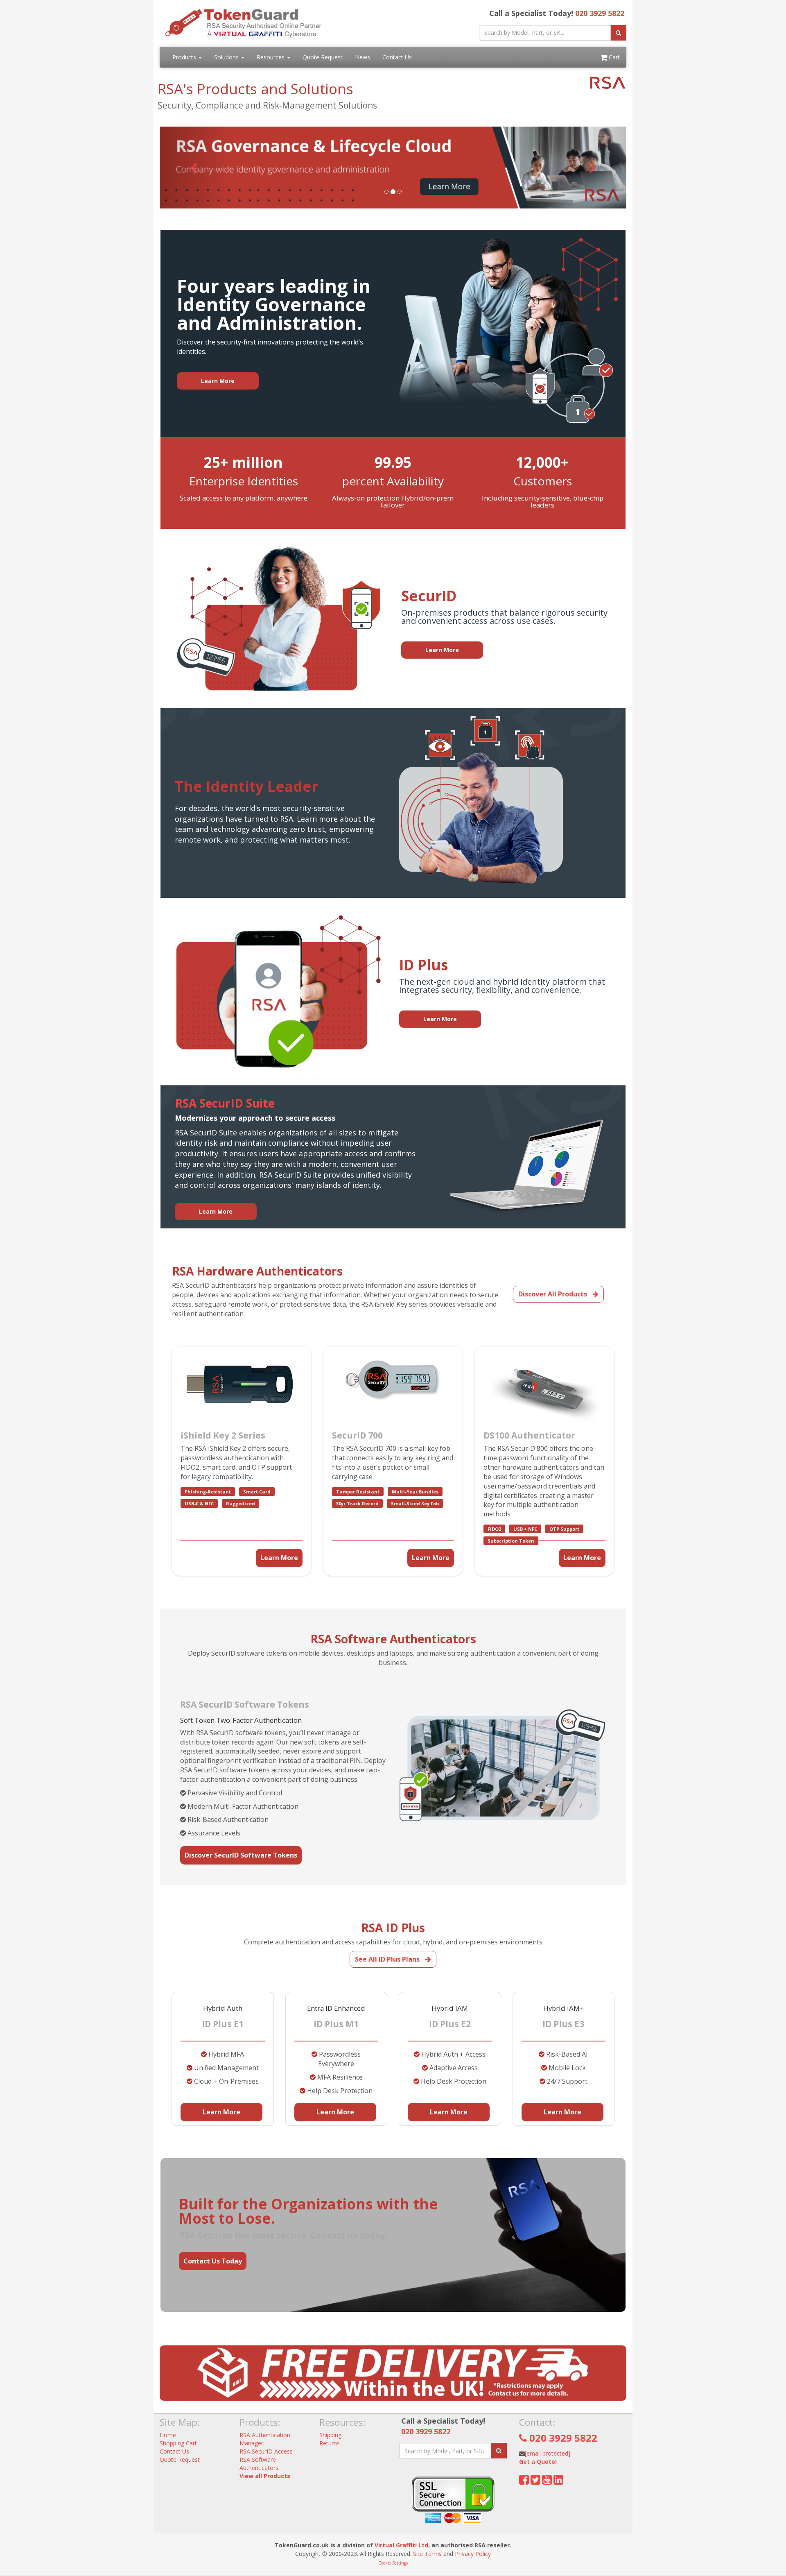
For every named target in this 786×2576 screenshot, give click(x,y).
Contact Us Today (213, 2261)
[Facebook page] (524, 2482)
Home (168, 2435)
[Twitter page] (535, 2482)
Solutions (227, 57)
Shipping (330, 2435)
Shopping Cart (178, 2443)
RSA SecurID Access (266, 2451)
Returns (330, 2443)
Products (185, 57)
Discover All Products (553, 1294)
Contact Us (397, 57)
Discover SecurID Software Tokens (241, 1855)
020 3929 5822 (600, 13)
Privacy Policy (473, 2554)
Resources (271, 57)
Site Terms (427, 2554)
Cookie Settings (393, 2563)
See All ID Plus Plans (388, 1959)
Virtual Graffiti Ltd (401, 2545)
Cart (613, 57)
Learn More (279, 1558)
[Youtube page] (547, 2482)
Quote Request (323, 57)
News (363, 57)
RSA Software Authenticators (259, 2464)
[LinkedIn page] (558, 2482)
